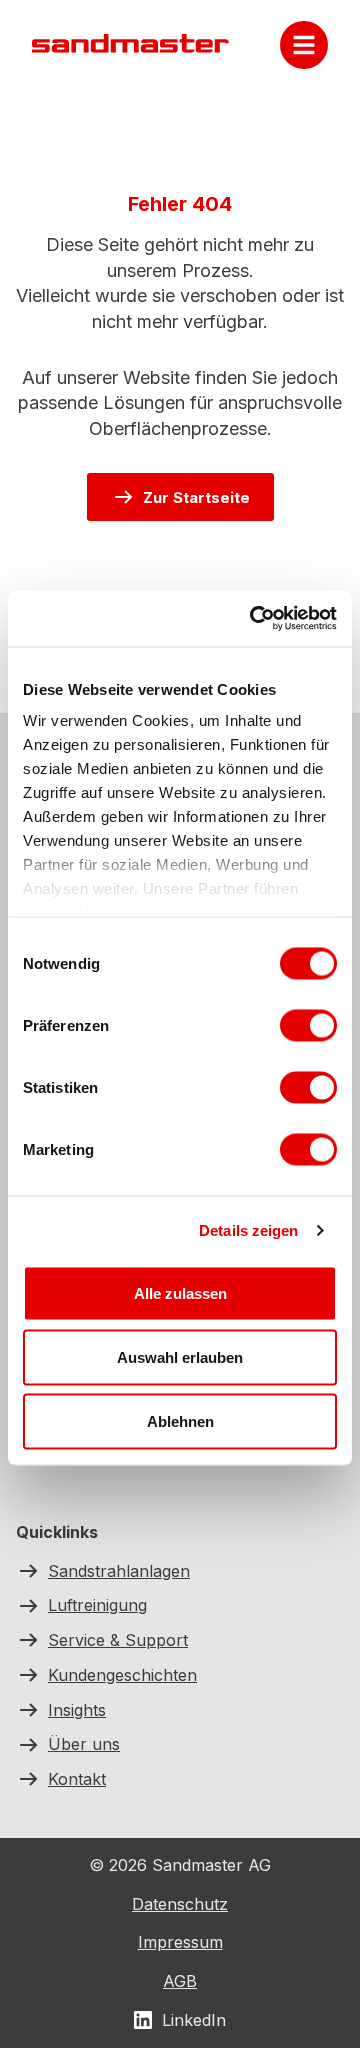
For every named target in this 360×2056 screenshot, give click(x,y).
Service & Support (118, 1640)
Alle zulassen (180, 1292)
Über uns (84, 1744)
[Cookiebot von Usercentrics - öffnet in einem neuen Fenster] (254, 619)
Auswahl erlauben (180, 1356)
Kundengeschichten (122, 1674)
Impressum (180, 1943)
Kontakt (77, 1779)
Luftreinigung (97, 1605)
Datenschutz (180, 1904)
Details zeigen (248, 1230)
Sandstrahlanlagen (119, 1570)
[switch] (308, 1025)
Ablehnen (180, 1420)
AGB (180, 1981)
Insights (77, 1709)
